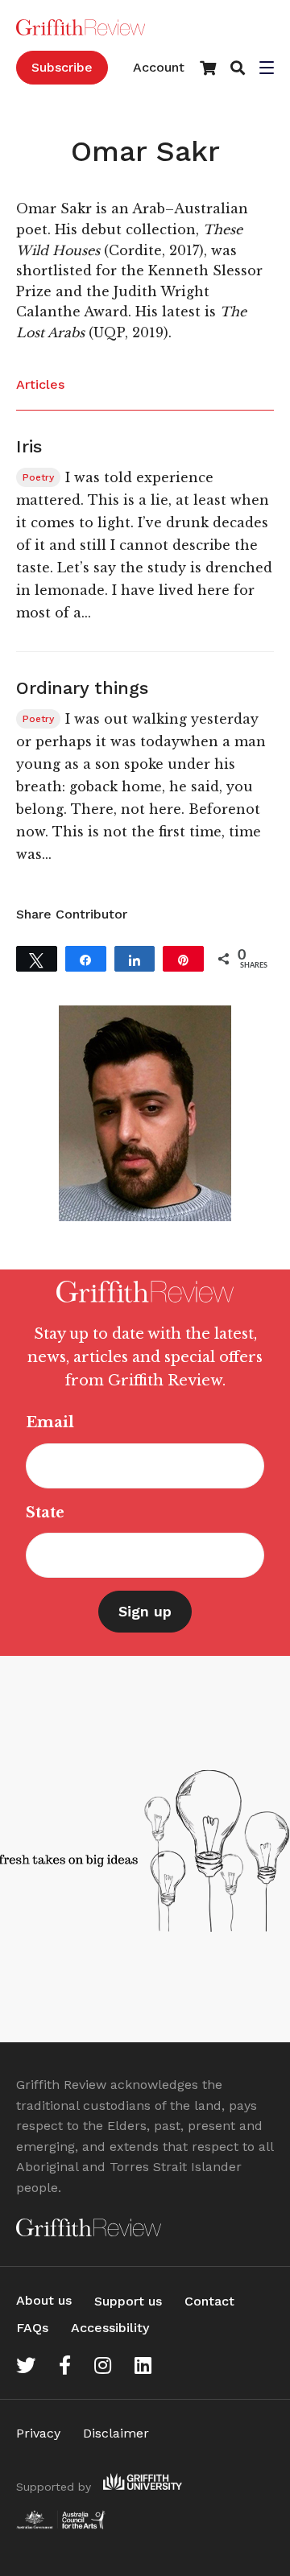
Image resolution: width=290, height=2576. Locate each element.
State (45, 1513)
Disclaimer (116, 2433)
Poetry (38, 477)
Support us (128, 2301)
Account (159, 67)
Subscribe (62, 67)
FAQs (32, 2328)
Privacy (38, 2433)
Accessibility (110, 2328)
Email (50, 1422)
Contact (209, 2301)
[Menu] (267, 69)
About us (44, 2300)
